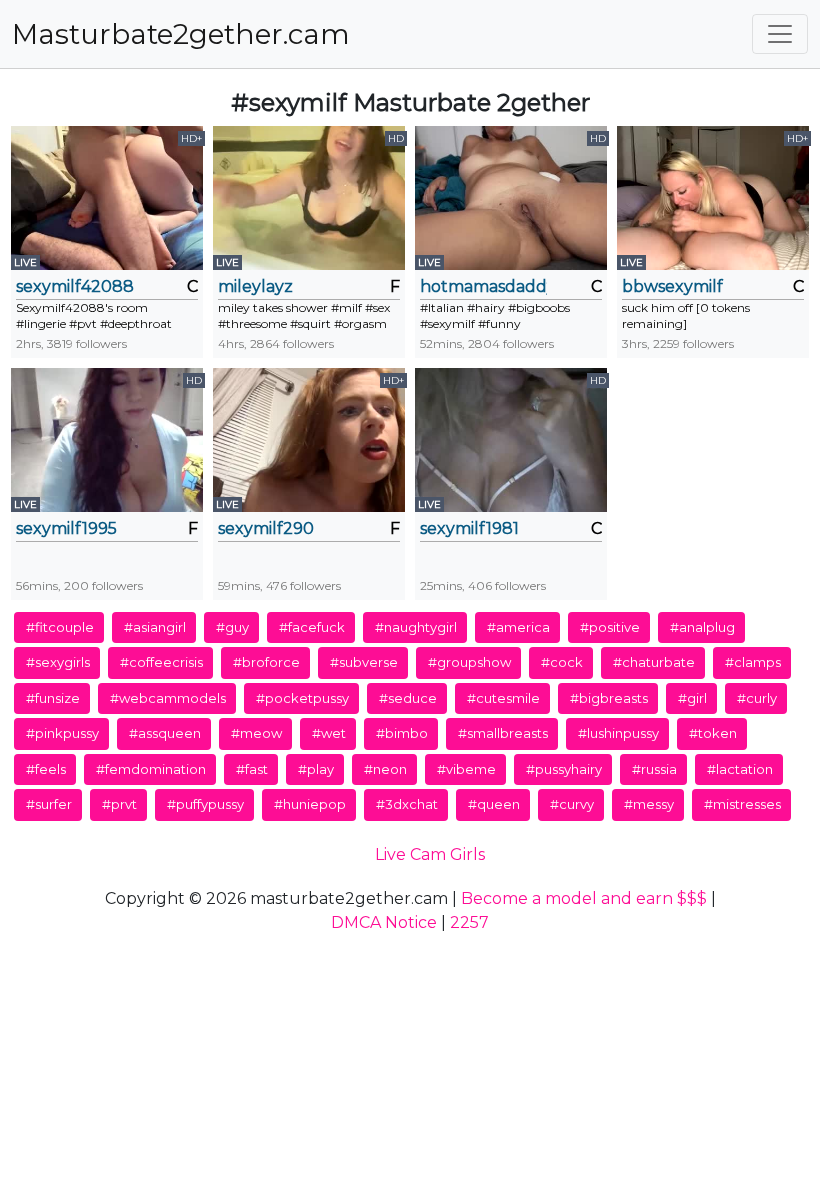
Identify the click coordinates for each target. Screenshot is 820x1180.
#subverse (364, 662)
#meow (256, 733)
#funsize (53, 698)
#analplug (702, 627)
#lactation (740, 769)
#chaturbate (654, 662)
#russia (654, 769)
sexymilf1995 (66, 528)
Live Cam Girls (430, 854)
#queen (494, 804)
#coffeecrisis (161, 662)
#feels (46, 769)
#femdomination (151, 769)
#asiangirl (155, 627)
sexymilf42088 (75, 286)
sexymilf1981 (469, 528)
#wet (329, 733)
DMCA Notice (384, 922)
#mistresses (742, 804)
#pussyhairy (564, 769)
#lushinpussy (618, 733)
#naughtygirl (416, 627)
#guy (232, 627)
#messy (649, 804)
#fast (252, 769)
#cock (562, 662)
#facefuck (312, 627)
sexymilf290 (266, 528)
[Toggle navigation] (780, 34)
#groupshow (469, 662)
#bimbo (402, 733)
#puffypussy (205, 804)
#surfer (49, 804)
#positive (610, 627)
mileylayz (255, 286)
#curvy (572, 804)
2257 (469, 922)
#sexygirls (58, 662)
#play (316, 769)
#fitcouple (60, 627)
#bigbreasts (609, 698)
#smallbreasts (503, 733)
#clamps (753, 662)
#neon (385, 769)
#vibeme (466, 769)
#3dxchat (407, 804)
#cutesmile (503, 698)
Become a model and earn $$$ (584, 898)
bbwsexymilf (672, 286)
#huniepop (310, 804)
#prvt (119, 804)
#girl (692, 698)
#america (518, 627)
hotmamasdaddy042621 (483, 286)
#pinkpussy (62, 733)
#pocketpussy (302, 698)
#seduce (408, 698)
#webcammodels (168, 698)
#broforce (266, 662)
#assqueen (165, 733)
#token (713, 733)
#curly (757, 698)
